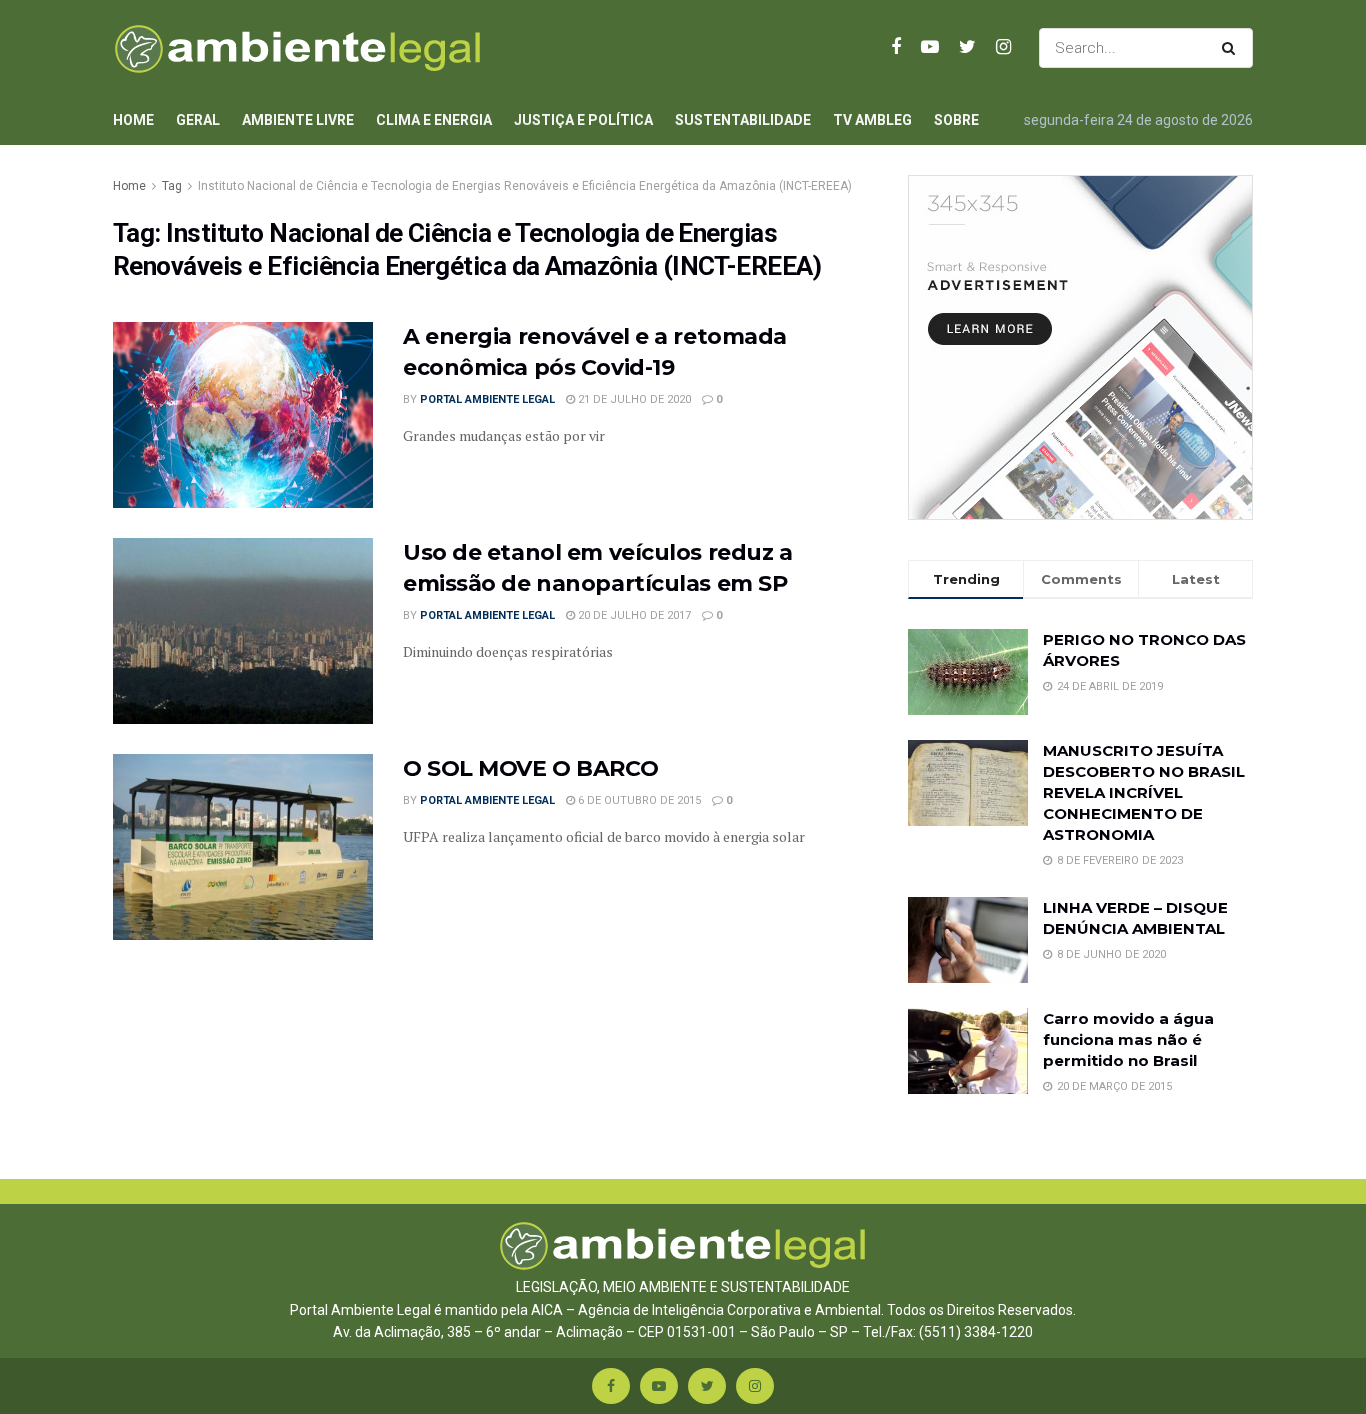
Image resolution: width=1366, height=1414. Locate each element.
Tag (172, 186)
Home (133, 120)
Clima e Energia (434, 120)
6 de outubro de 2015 (638, 800)
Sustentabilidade (743, 120)
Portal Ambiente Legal (487, 399)
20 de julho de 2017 (633, 615)
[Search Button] (1232, 48)
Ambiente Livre (298, 120)
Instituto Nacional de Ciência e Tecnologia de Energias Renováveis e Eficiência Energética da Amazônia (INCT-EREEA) (525, 186)
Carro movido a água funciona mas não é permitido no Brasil (1128, 1039)
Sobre (956, 120)
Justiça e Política (583, 120)
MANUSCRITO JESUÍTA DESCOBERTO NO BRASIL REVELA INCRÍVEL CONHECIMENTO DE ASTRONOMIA (1144, 792)
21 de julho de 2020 (633, 399)
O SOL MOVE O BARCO (530, 768)
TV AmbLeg (872, 120)
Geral (198, 120)
